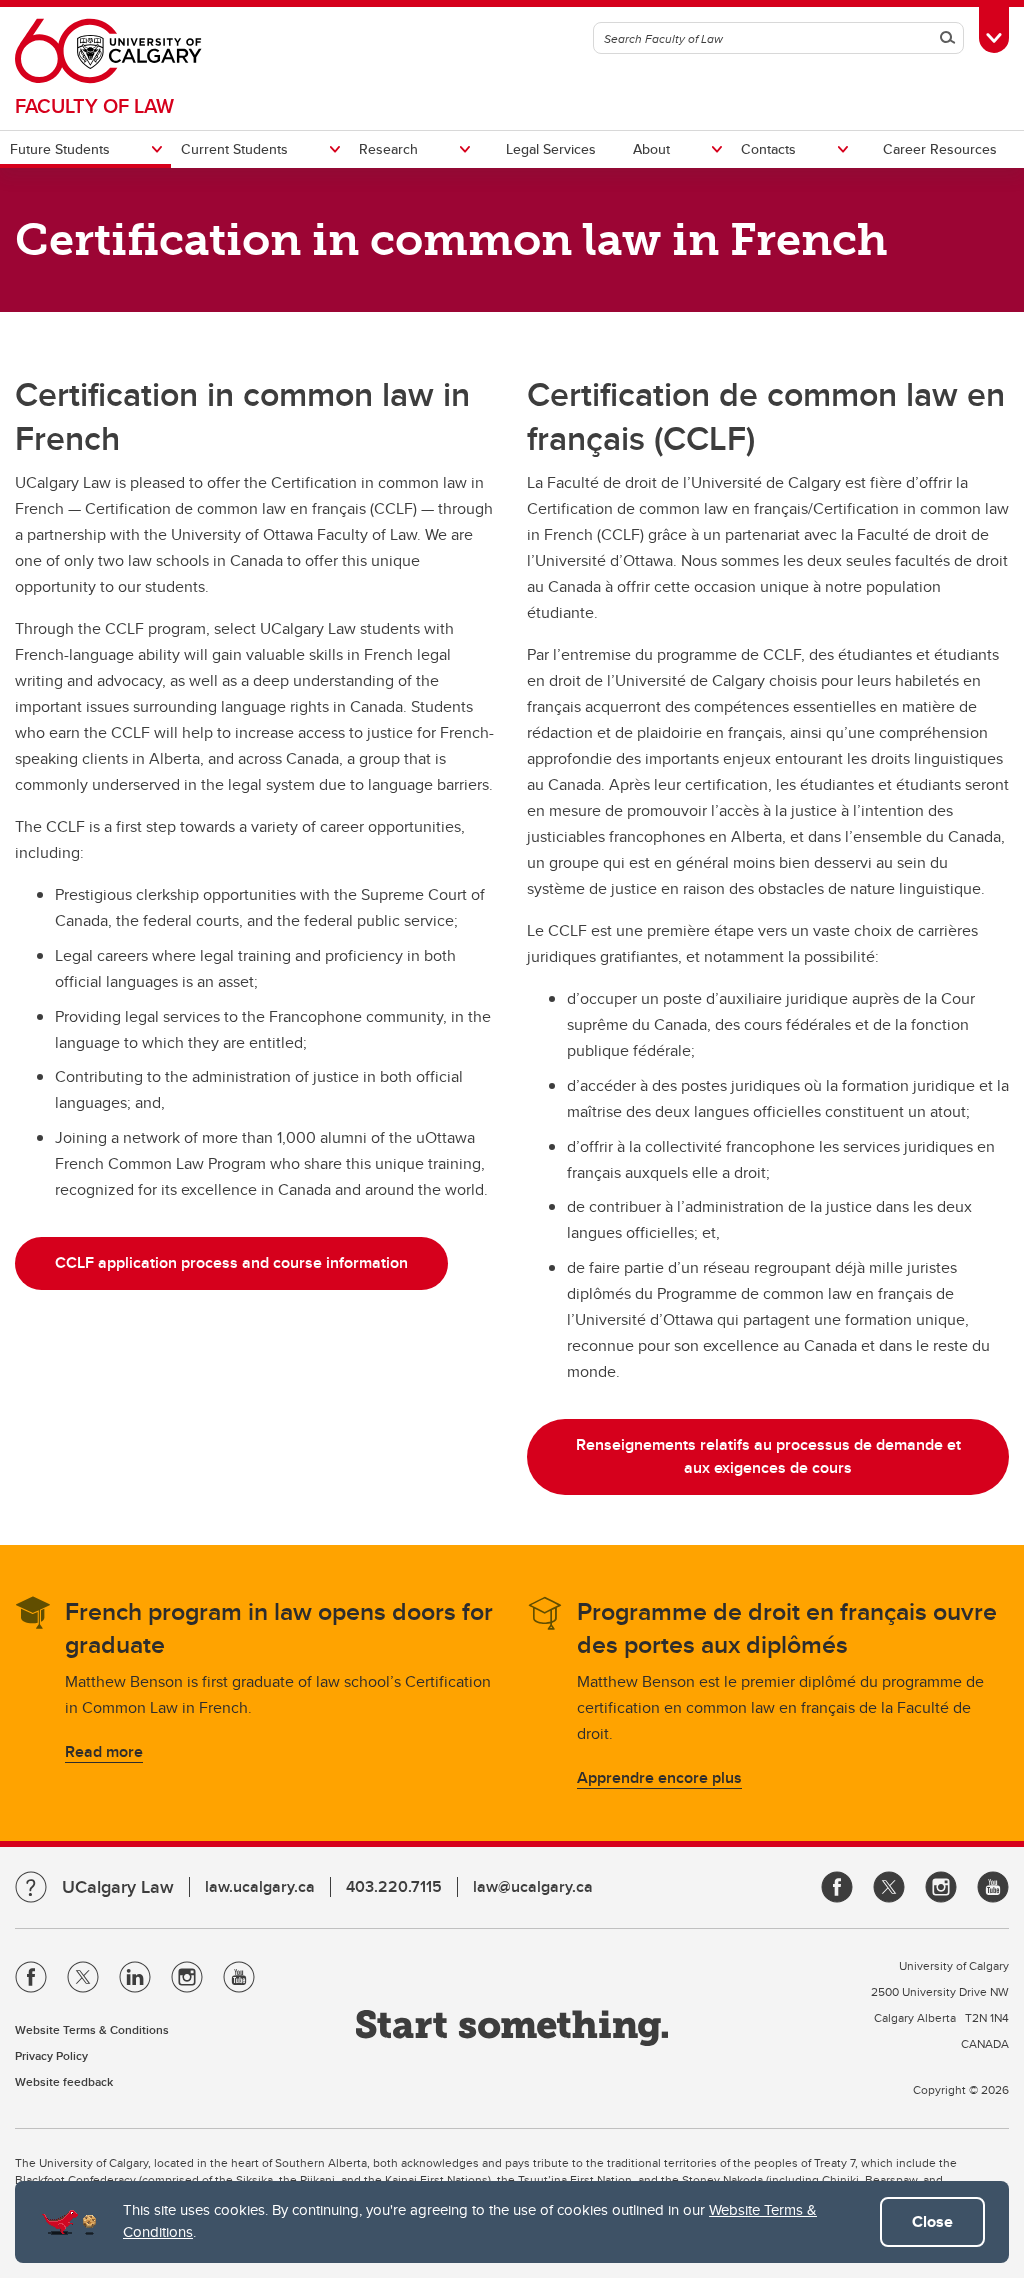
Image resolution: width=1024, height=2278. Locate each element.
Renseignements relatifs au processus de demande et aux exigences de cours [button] (768, 1456)
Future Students (60, 149)
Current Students (234, 149)
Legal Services (551, 149)
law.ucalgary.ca (260, 1886)
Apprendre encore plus (659, 1777)
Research (388, 149)
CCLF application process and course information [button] (231, 1262)
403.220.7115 (394, 1886)
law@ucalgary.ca (533, 1886)
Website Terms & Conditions (92, 2029)
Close (932, 2221)
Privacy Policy (51, 2055)
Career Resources (940, 149)
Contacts (768, 149)
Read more (104, 1751)
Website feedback (64, 2081)
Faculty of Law (94, 105)
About (651, 149)
